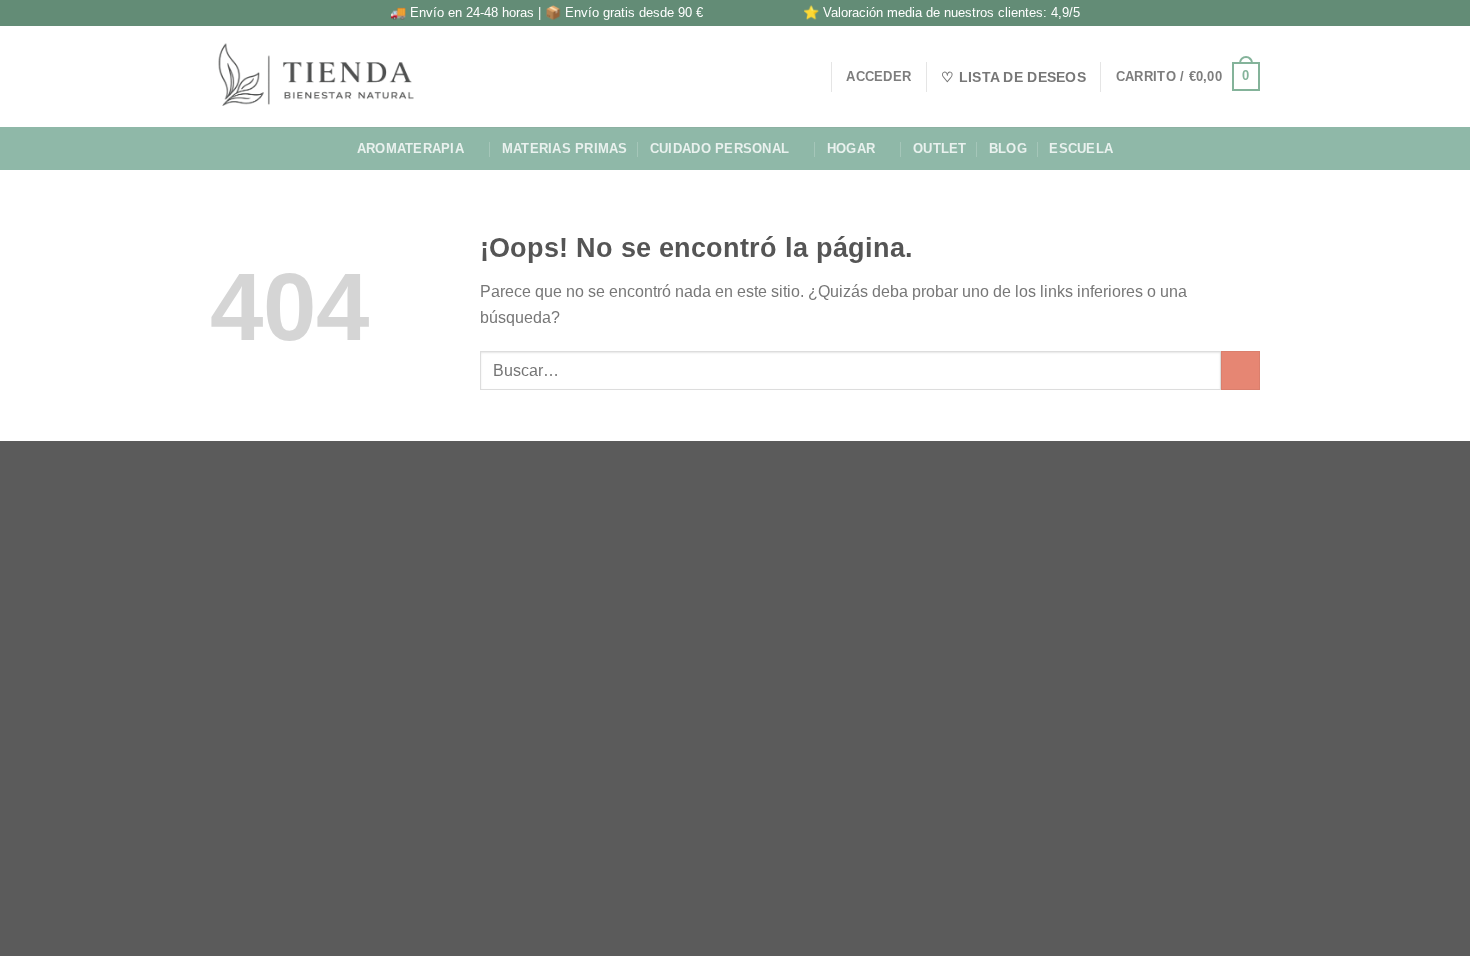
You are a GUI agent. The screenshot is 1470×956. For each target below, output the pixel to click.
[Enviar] (1240, 370)
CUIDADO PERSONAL (719, 148)
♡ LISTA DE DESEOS (1013, 77)
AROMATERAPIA (410, 148)
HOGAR (851, 148)
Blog (1008, 148)
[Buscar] (808, 76)
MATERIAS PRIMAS (565, 148)
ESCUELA (1081, 148)
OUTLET (940, 148)
